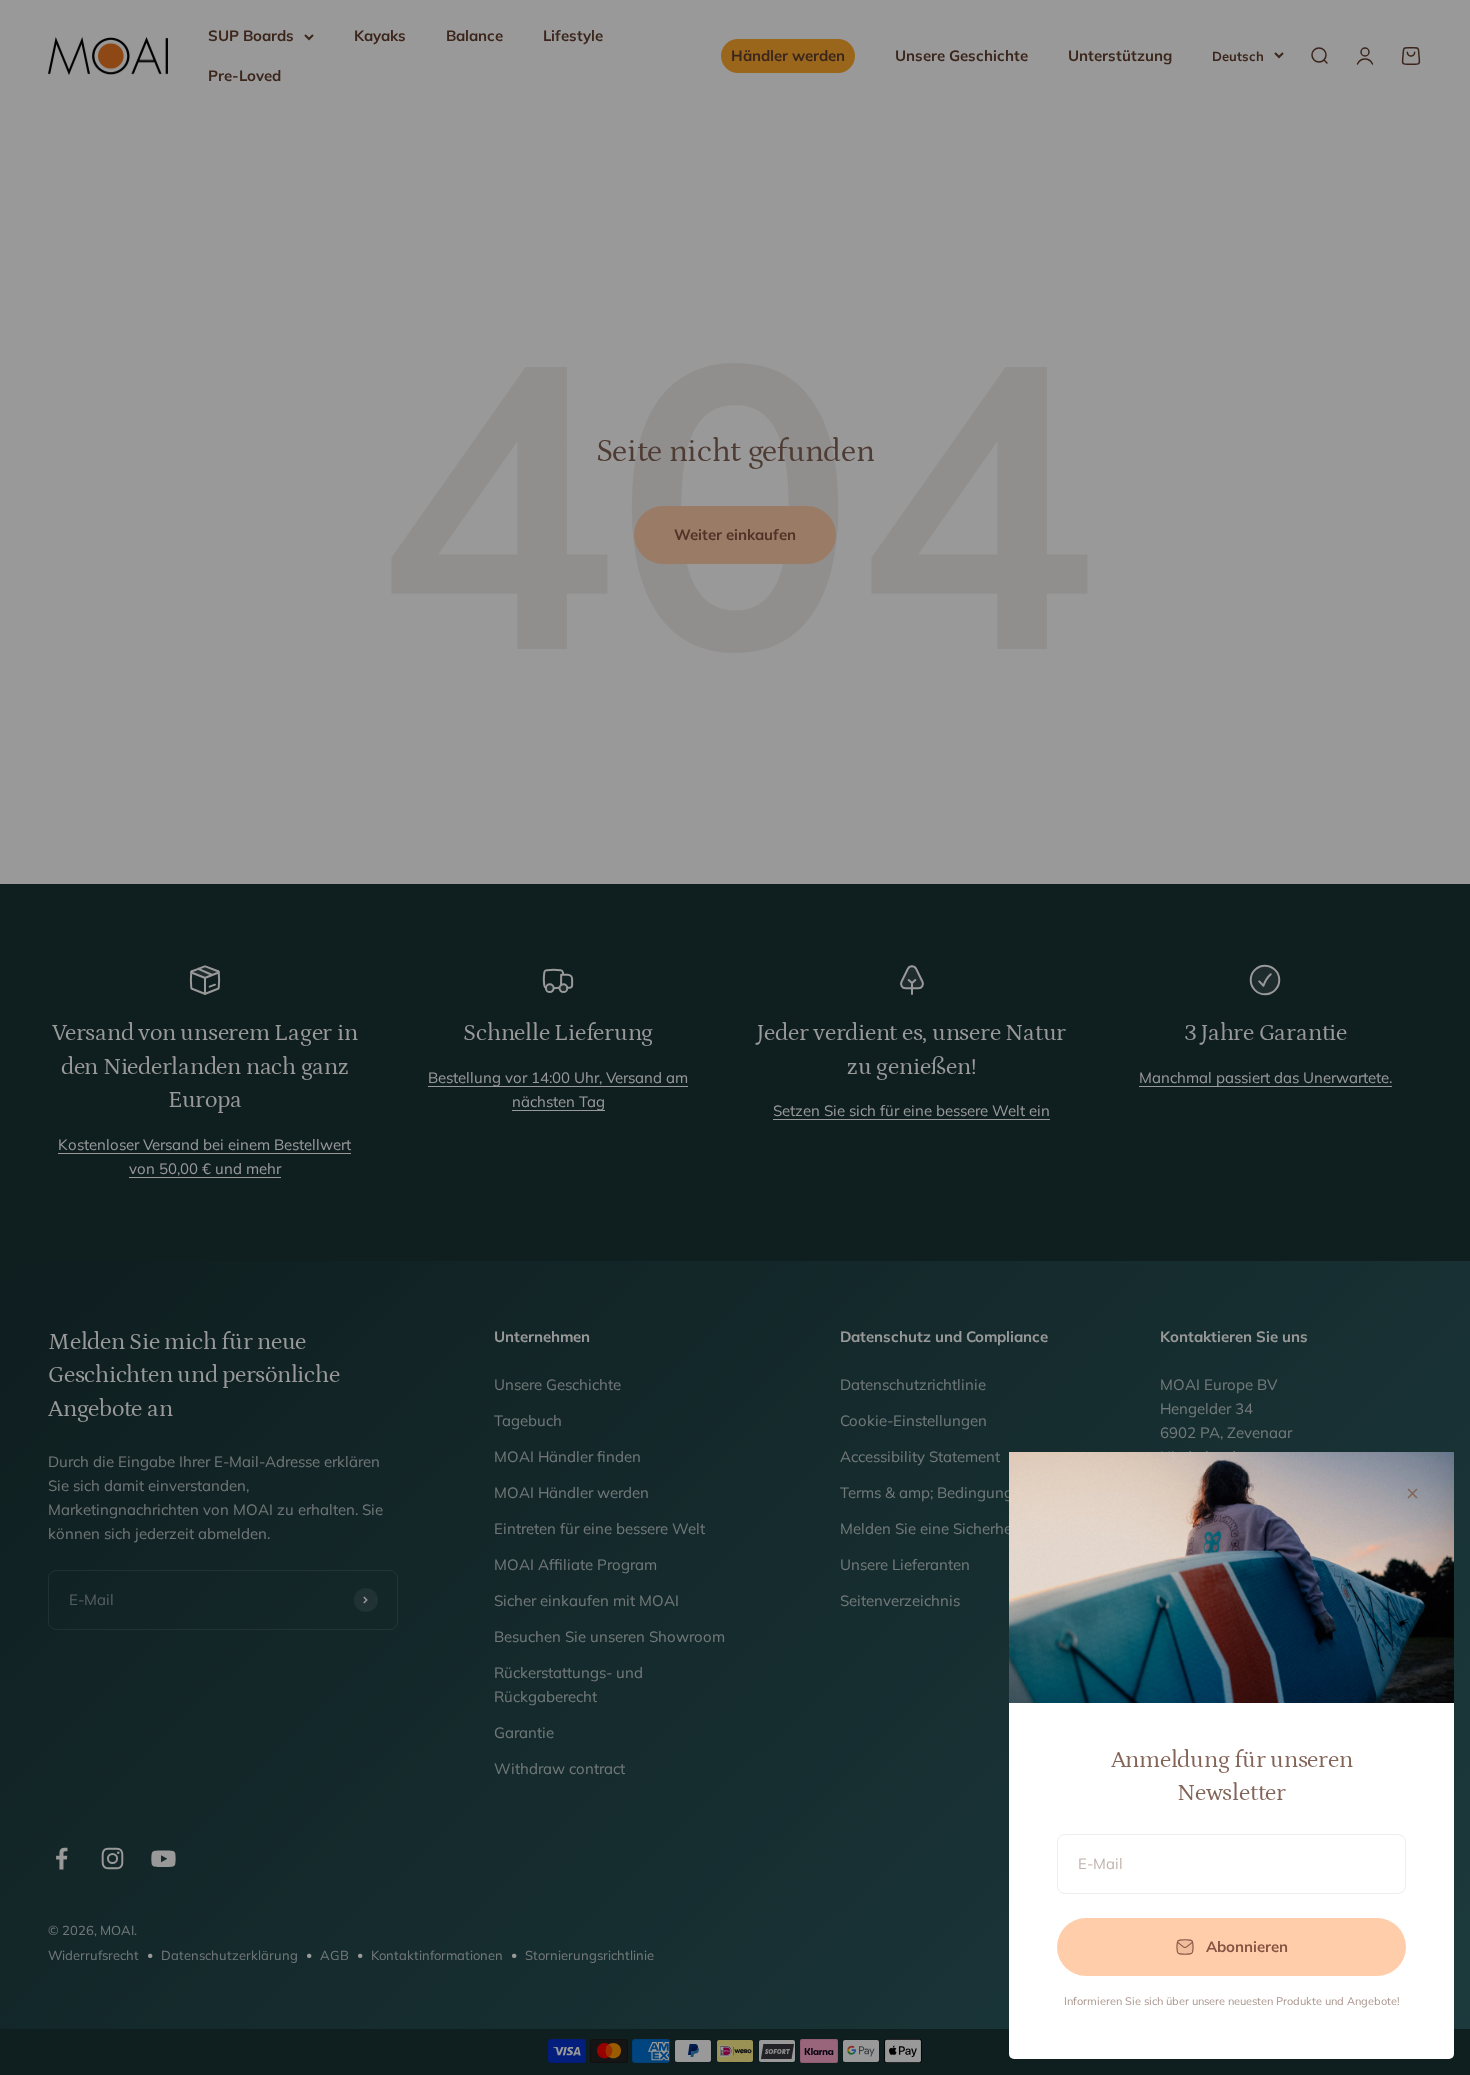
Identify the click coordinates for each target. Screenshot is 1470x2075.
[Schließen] (1412, 1493)
